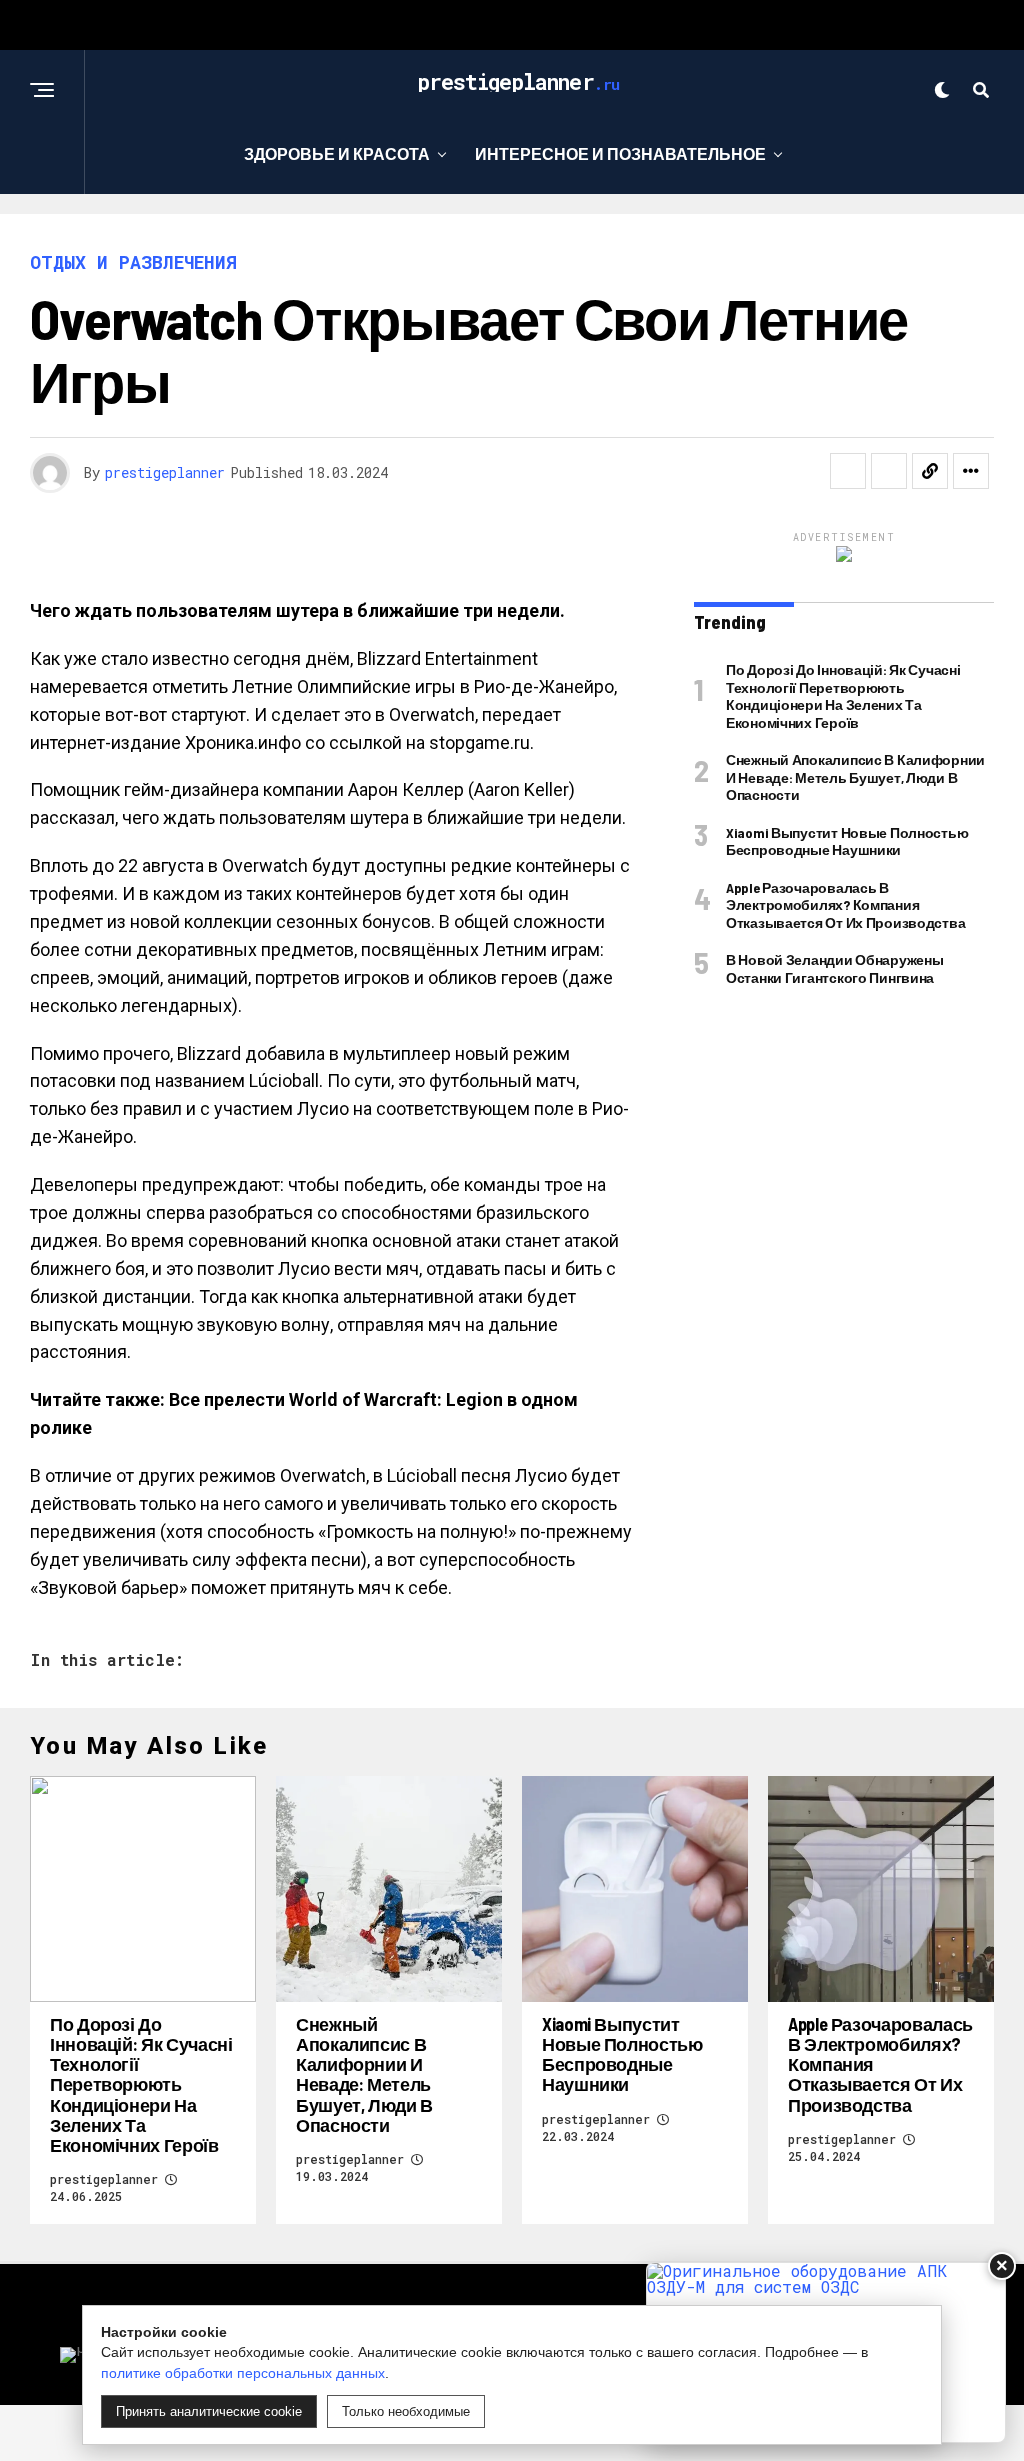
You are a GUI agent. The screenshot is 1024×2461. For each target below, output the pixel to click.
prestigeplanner (165, 472)
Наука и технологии (565, 235)
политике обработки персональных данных (243, 2373)
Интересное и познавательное (620, 153)
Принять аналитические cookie (209, 2411)
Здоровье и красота (337, 153)
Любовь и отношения (326, 235)
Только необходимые (406, 2411)
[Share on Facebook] (848, 471)
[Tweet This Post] (889, 471)
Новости (744, 235)
